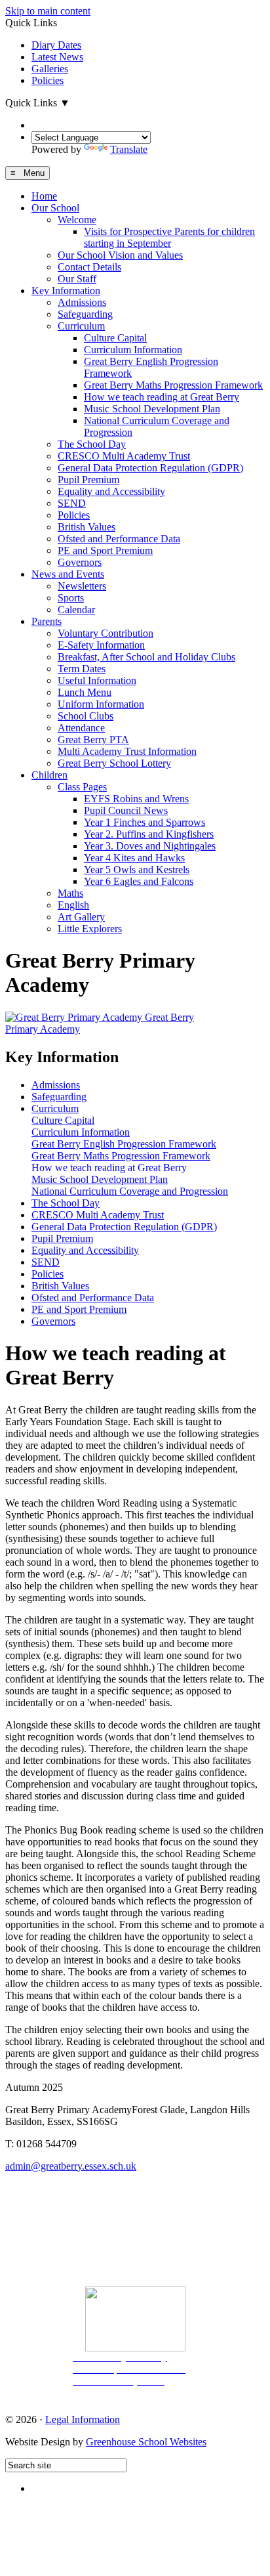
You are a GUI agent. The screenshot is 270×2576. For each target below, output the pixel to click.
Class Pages (82, 787)
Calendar (76, 610)
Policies (48, 80)
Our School (55, 208)
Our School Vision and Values (120, 255)
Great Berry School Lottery (114, 763)
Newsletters (82, 586)
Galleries (50, 69)
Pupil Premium (88, 480)
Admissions (82, 302)
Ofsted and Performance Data (119, 539)
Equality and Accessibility (111, 491)
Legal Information (83, 2419)
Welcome (77, 220)
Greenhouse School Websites (146, 2442)
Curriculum (81, 326)
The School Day (92, 444)
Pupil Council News (126, 810)
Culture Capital (115, 338)
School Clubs (86, 716)
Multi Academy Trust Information (127, 751)
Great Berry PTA (93, 740)
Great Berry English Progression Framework (124, 1144)
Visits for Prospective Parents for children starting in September (169, 237)
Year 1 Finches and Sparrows (145, 822)
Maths (70, 893)
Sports (71, 598)
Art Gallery (81, 917)
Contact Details (89, 267)
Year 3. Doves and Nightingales (150, 846)
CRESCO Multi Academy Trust (124, 456)
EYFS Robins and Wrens (136, 799)
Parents (47, 621)
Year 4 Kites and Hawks (134, 858)
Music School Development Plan (152, 409)
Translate (129, 149)
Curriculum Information (133, 350)
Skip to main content (48, 11)
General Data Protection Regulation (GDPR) (150, 468)
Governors (80, 562)
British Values (87, 527)
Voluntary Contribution (106, 633)
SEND (72, 503)
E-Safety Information (101, 645)
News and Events (68, 574)
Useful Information (97, 680)
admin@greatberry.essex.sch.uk (71, 2166)
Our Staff (77, 279)
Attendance (81, 728)
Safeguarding (85, 314)
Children (49, 775)
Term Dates (82, 669)
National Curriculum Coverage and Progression (130, 1191)
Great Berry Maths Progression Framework (173, 385)
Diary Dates (56, 45)
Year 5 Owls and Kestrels (137, 869)
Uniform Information (101, 704)
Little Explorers (90, 929)
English (73, 905)
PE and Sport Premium (105, 550)
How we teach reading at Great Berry (162, 397)
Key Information (66, 290)
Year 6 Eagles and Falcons (139, 881)
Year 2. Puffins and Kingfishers (149, 834)
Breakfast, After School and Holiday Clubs (146, 657)
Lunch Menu (85, 692)
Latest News (57, 57)
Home (44, 196)
